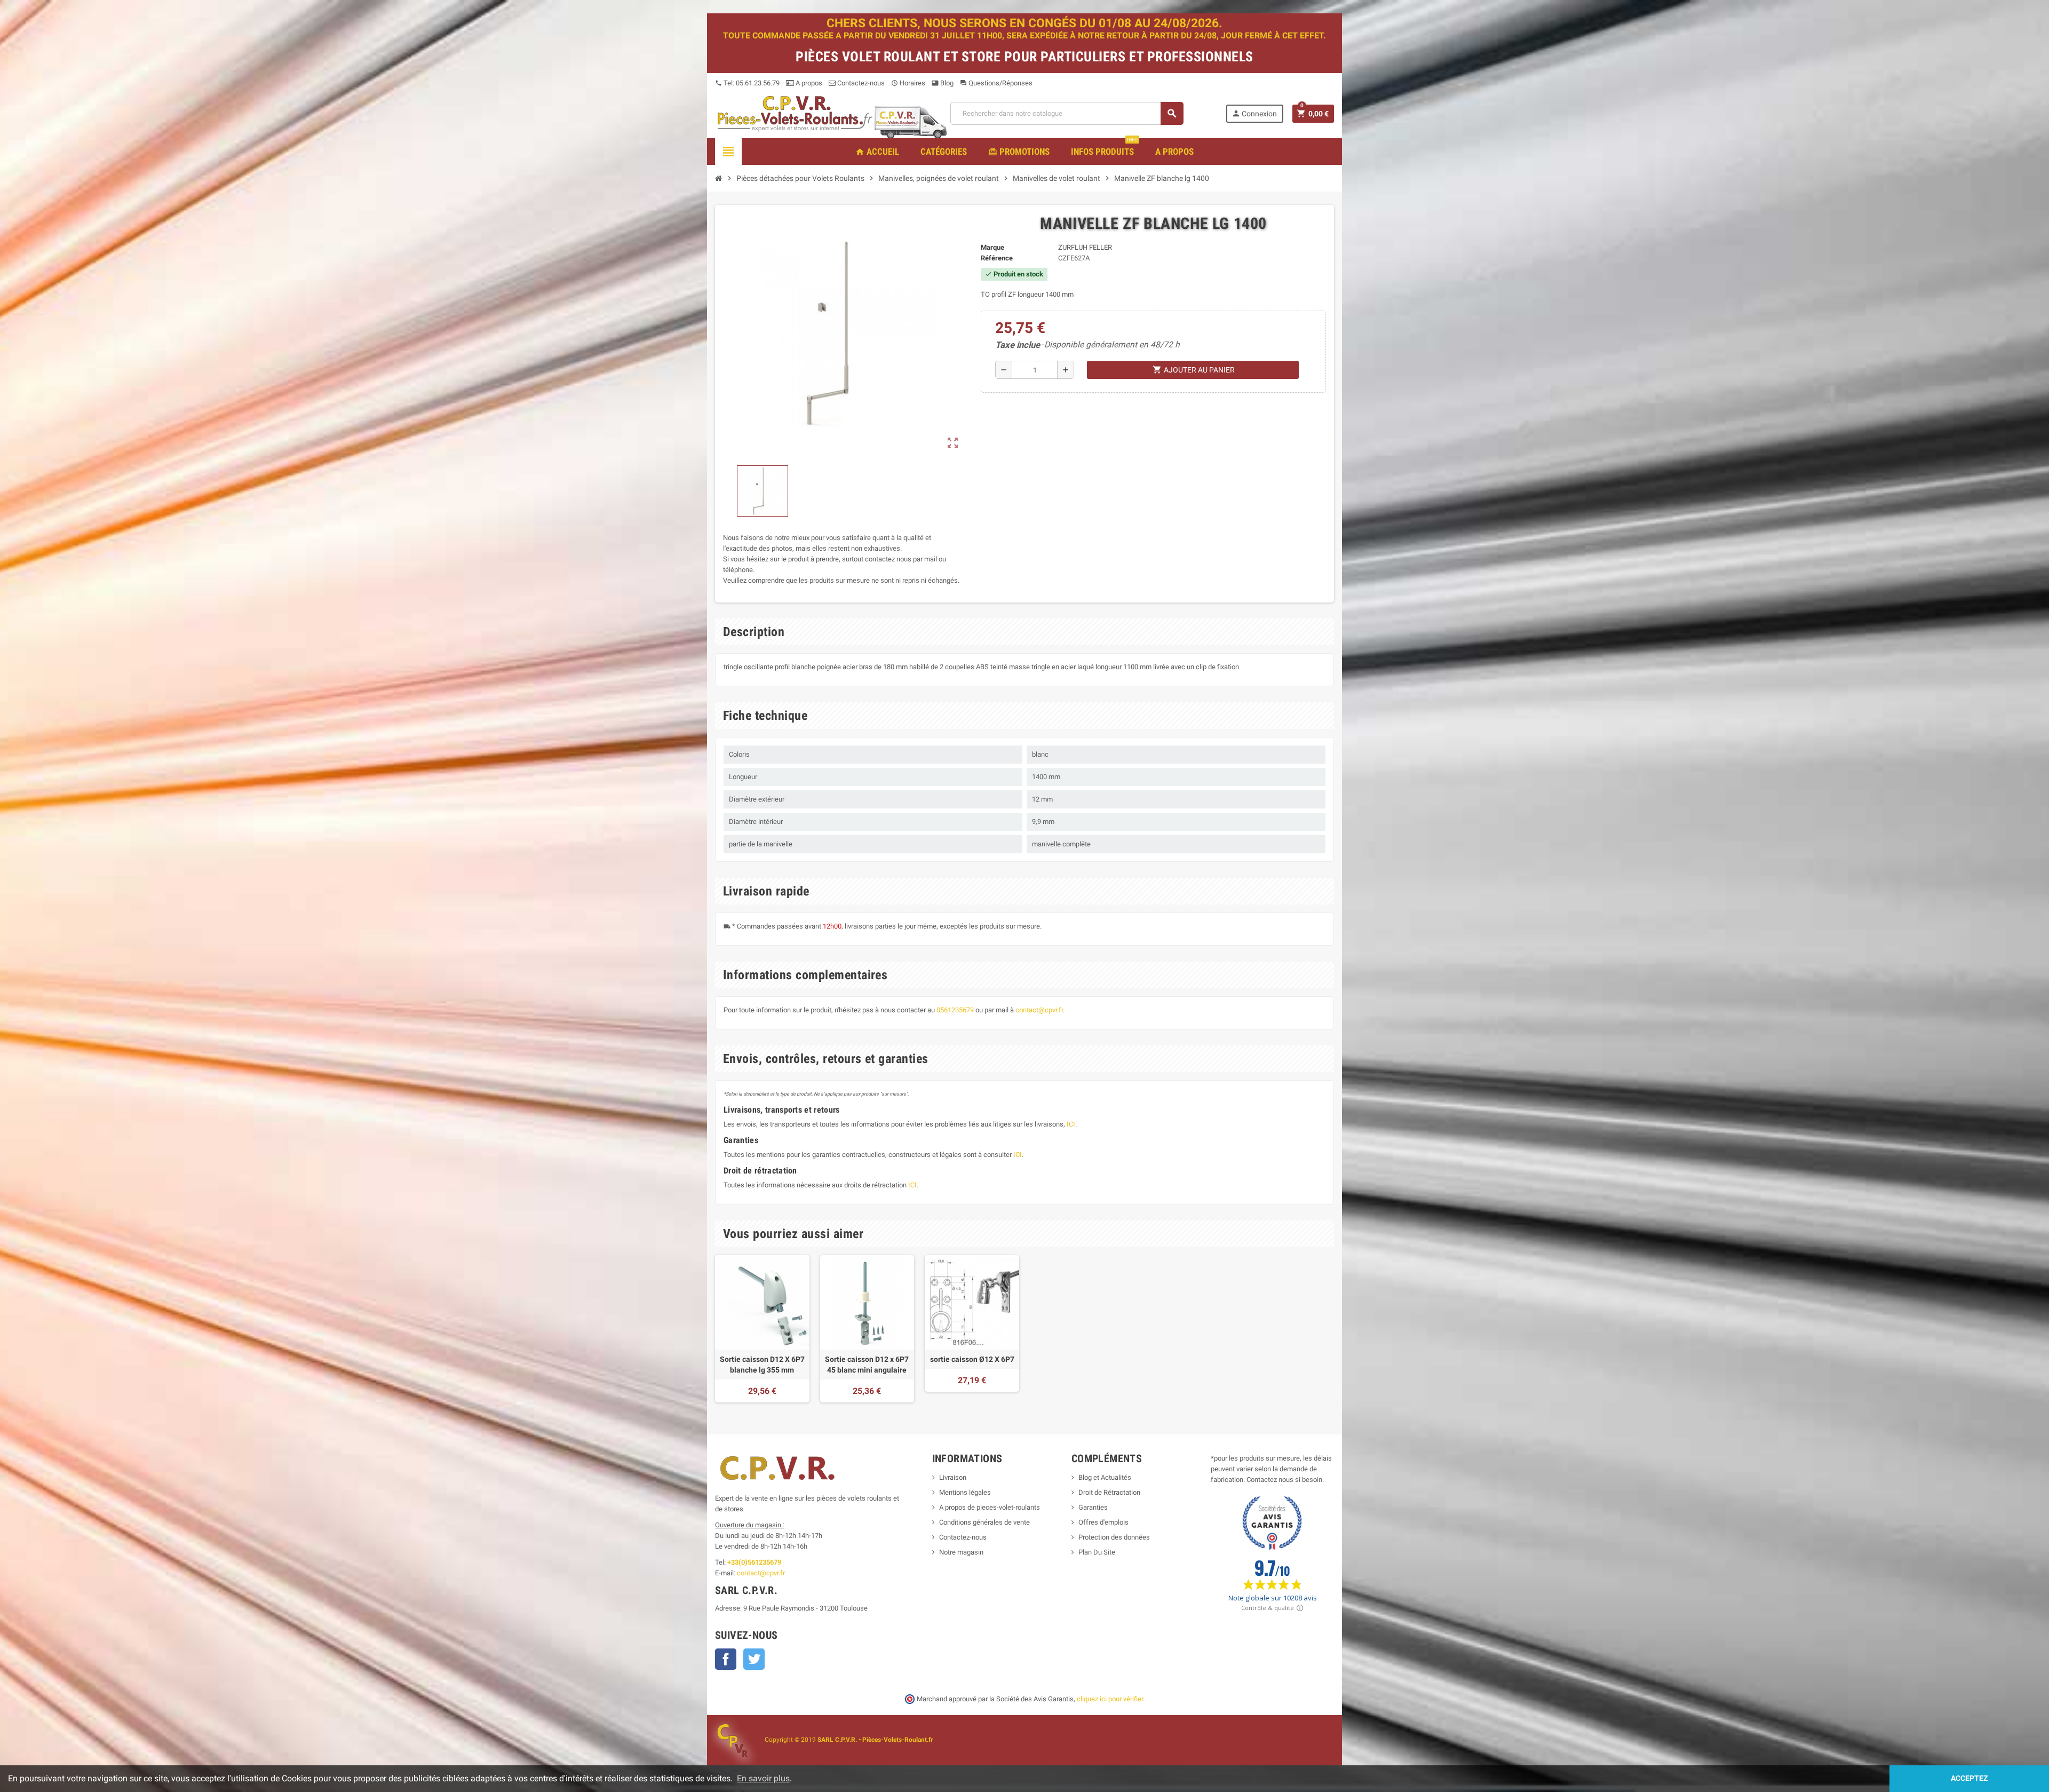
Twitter (754, 1659)
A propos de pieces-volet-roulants (990, 1507)
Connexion (1254, 113)
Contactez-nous (860, 83)
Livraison (953, 1477)
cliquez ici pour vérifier (1110, 1699)
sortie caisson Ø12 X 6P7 (972, 1359)
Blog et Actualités (1105, 1477)
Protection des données (1114, 1537)
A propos (808, 83)
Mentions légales (965, 1492)
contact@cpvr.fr (1039, 1010)
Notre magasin (961, 1552)
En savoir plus (763, 1778)
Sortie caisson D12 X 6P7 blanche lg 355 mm (762, 1365)
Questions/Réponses (996, 83)
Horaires (908, 83)
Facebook (726, 1659)
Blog (943, 83)
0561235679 (955, 1010)
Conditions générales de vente (984, 1522)
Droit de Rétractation (1109, 1492)
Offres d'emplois (1103, 1522)
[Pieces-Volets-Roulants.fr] (795, 113)
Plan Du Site (1097, 1552)
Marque (992, 247)
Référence (997, 258)
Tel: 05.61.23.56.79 (747, 83)
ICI (1071, 1124)
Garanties (1093, 1507)
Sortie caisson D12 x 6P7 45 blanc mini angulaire (867, 1365)
